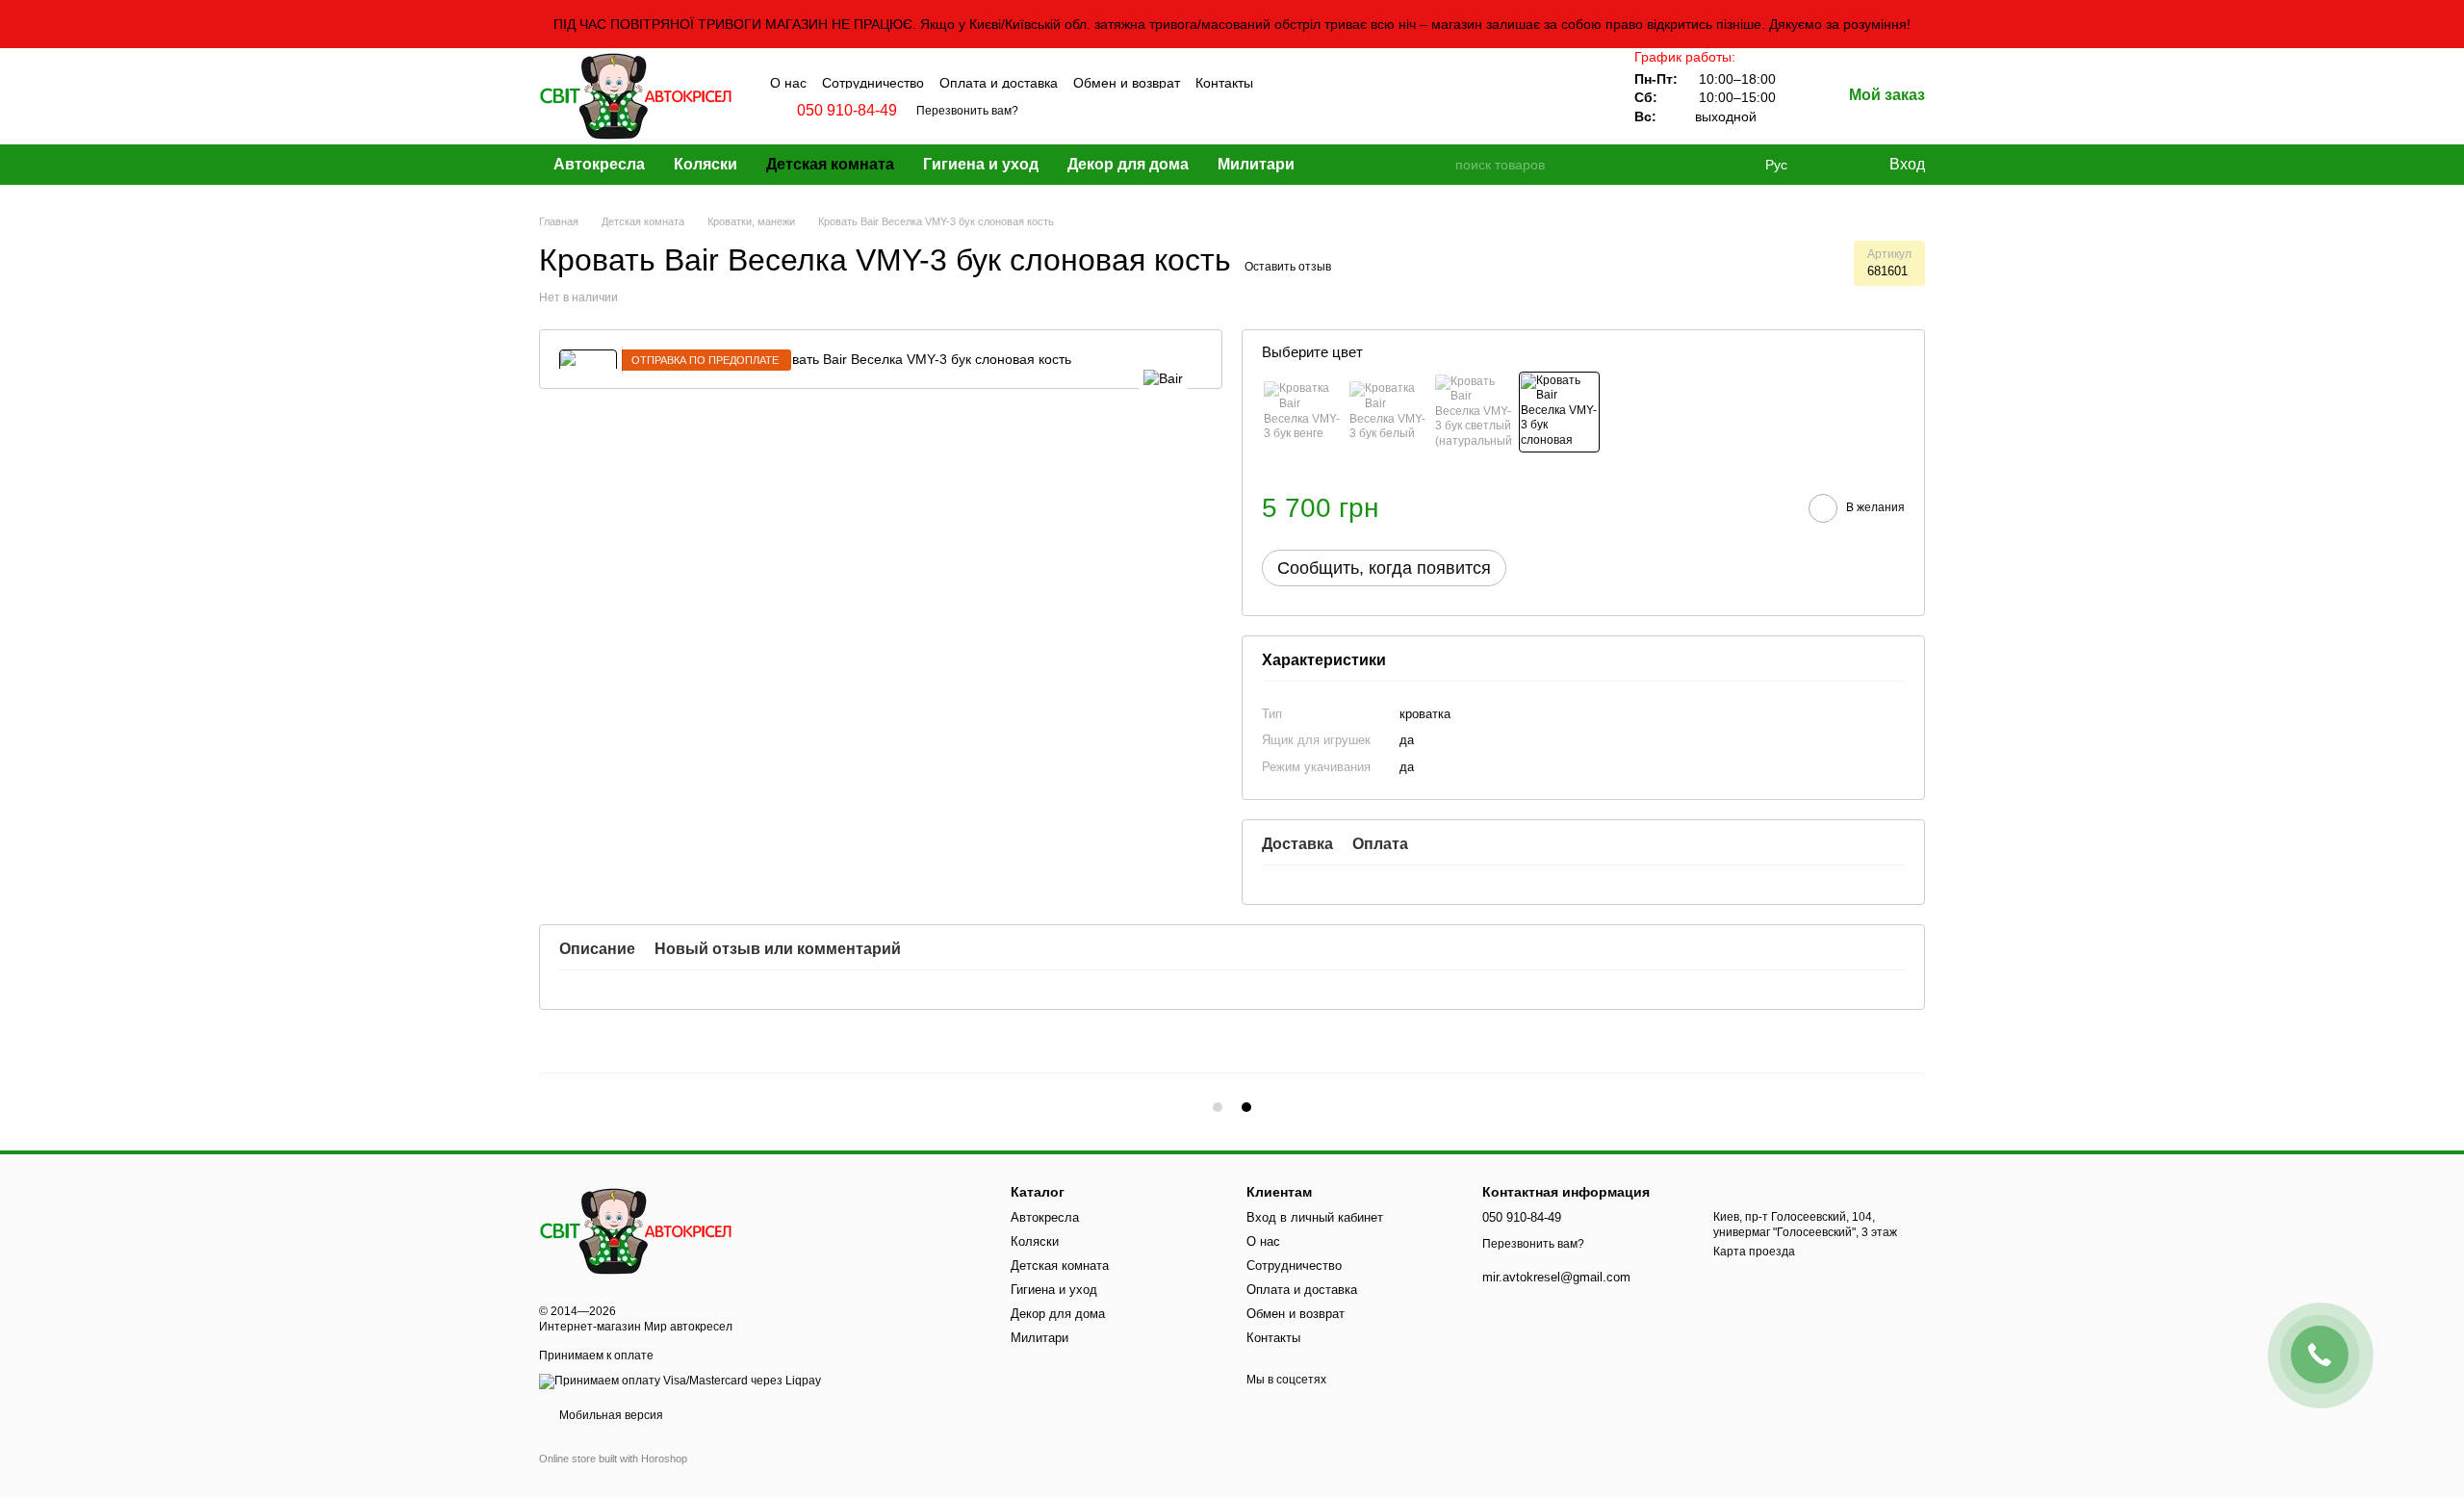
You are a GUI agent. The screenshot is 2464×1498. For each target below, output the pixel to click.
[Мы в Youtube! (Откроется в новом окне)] (1331, 81)
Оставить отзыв (1288, 267)
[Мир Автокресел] (635, 1230)
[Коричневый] (1474, 412)
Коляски (706, 164)
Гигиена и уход (981, 164)
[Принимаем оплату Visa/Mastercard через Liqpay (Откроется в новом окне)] (680, 1381)
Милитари (1256, 164)
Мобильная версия (610, 1415)
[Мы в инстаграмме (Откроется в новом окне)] (1306, 81)
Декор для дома (1128, 164)
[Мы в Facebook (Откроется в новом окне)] (1281, 81)
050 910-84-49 (847, 111)
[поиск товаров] (1439, 165)
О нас (788, 83)
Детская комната (830, 164)
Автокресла (599, 164)
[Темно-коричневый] (1302, 412)
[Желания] (1834, 165)
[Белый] (1388, 412)
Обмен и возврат (1127, 83)
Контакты (1224, 83)
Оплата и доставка (999, 83)
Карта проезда (1754, 1252)
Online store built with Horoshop (613, 1459)
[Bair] (1163, 378)
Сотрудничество (873, 83)
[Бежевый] (1559, 412)
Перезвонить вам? (967, 111)
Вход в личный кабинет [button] (1315, 1217)
